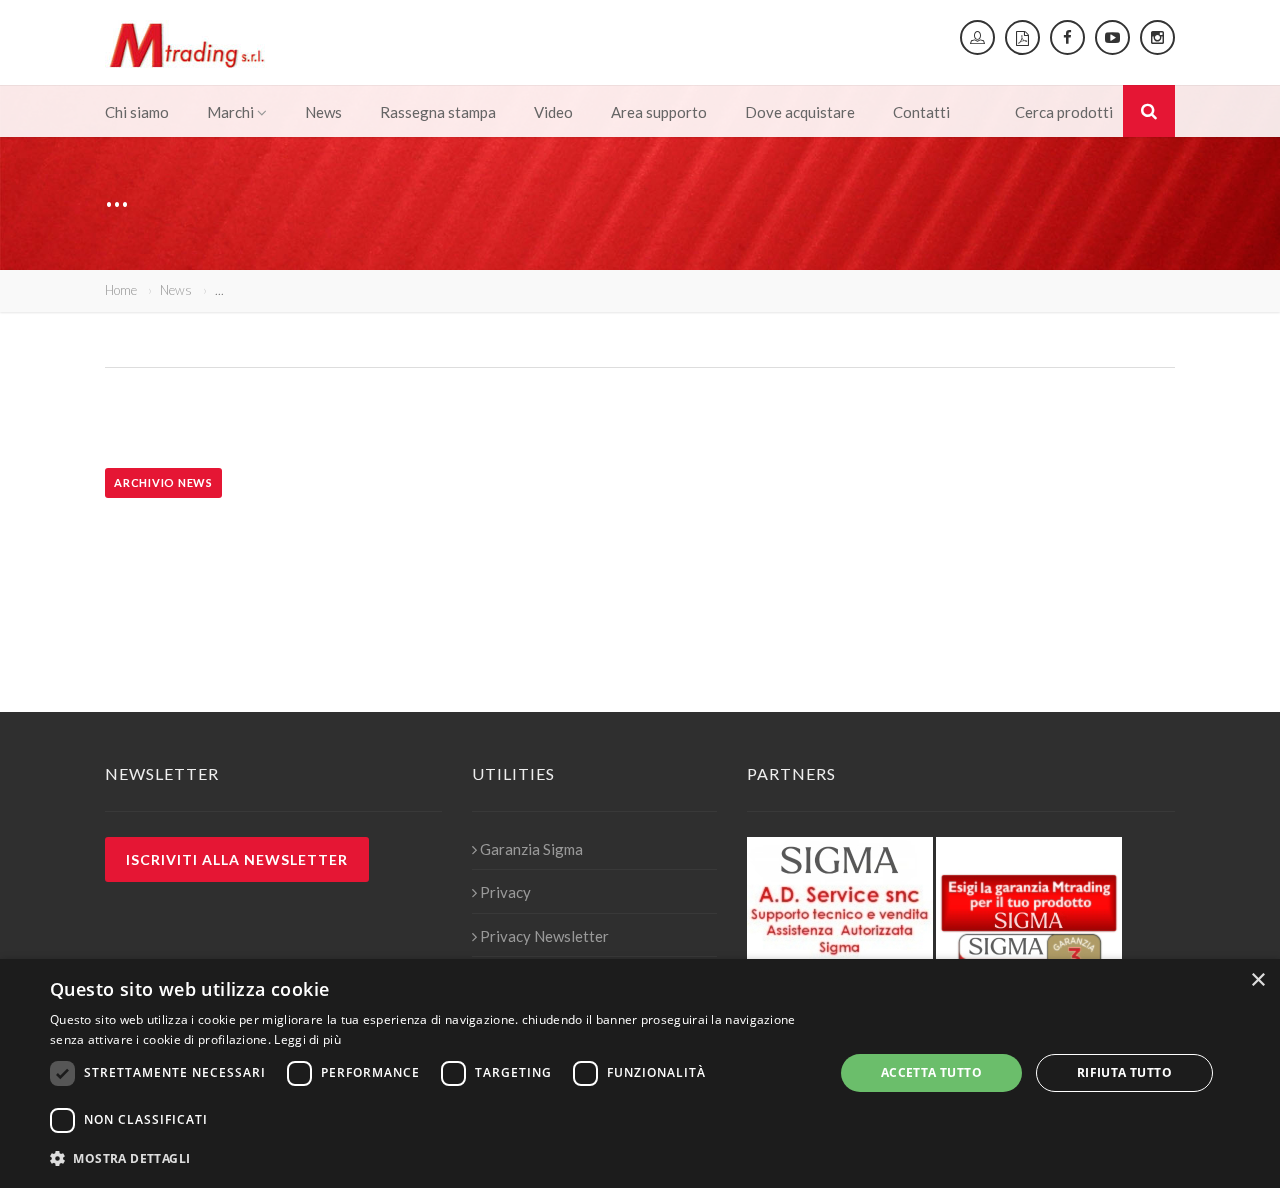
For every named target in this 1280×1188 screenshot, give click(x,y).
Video (553, 112)
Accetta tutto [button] (931, 1072)
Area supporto (659, 112)
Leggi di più (307, 1039)
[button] (430, 1159)
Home (121, 290)
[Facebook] (1067, 37)
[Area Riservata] (977, 37)
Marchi (230, 112)
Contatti (921, 112)
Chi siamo (137, 112)
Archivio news (163, 482)
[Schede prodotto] (1022, 37)
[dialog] (640, 1073)
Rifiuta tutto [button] (1124, 1072)
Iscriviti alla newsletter (237, 859)
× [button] (1257, 980)
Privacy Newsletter (544, 936)
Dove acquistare (800, 112)
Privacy (505, 892)
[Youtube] (1112, 37)
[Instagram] (1157, 37)
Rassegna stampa (438, 112)
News (323, 112)
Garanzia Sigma (531, 849)
